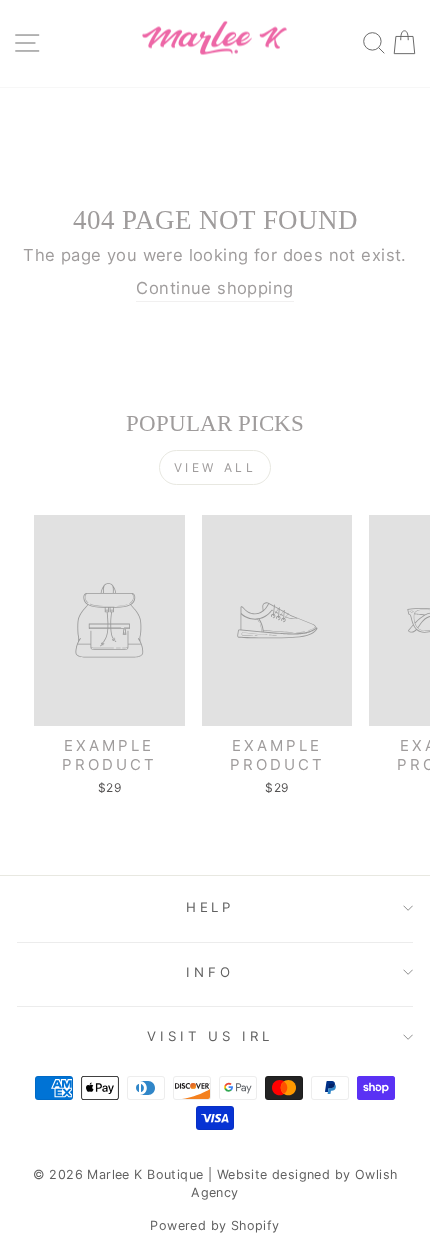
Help (210, 907)
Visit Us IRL (210, 1036)
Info (210, 972)
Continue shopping (214, 288)
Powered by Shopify (214, 1225)
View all (215, 467)
